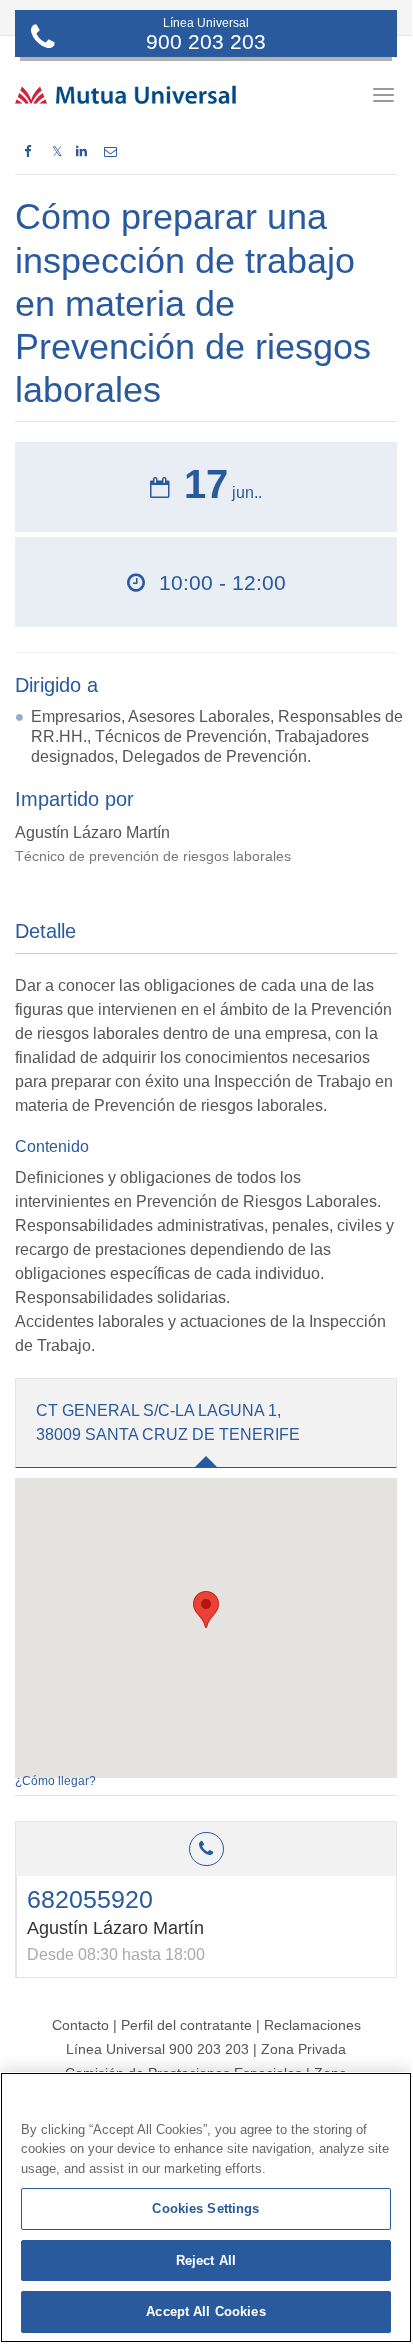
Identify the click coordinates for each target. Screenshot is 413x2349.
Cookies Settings (205, 2208)
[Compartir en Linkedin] (81, 152)
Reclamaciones (312, 2025)
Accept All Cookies (205, 2311)
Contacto (80, 2025)
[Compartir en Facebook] (27, 152)
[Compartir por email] (110, 152)
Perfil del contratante (186, 2025)
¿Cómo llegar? (55, 1781)
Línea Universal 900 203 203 (157, 2049)
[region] (206, 2207)
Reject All (206, 2260)
